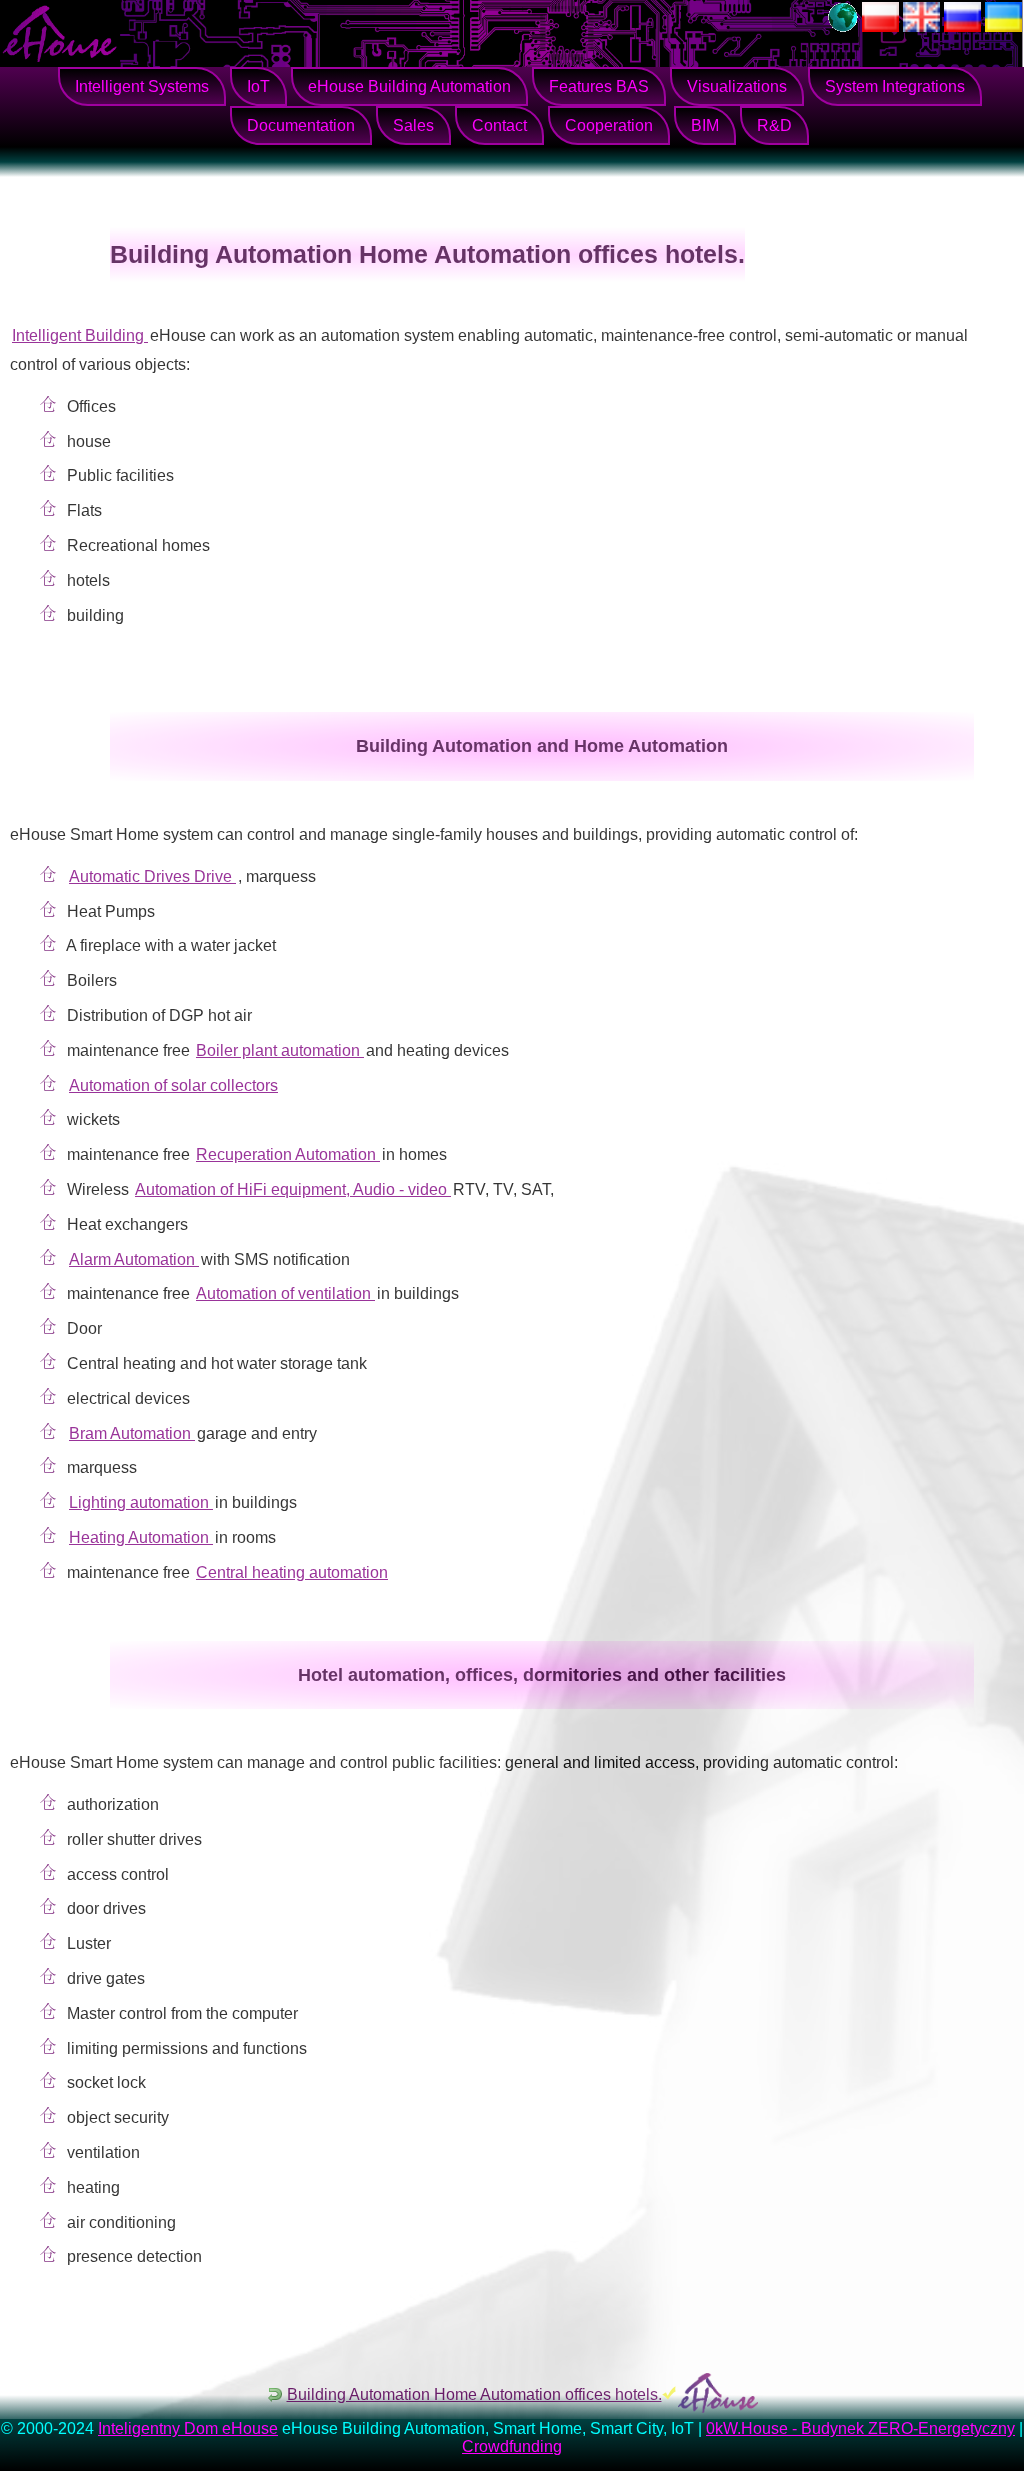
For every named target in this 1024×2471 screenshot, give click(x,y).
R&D (774, 125)
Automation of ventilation (285, 1293)
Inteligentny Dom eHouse (188, 2428)
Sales (413, 125)
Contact (499, 125)
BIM (705, 125)
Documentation (301, 125)
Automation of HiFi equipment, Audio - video (293, 1189)
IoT (258, 86)
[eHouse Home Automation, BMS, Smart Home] (921, 26)
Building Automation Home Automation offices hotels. (474, 2394)
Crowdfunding (512, 2446)
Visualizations (737, 86)
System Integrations (895, 86)
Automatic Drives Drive (152, 876)
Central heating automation (292, 1572)
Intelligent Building (80, 335)
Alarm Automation (134, 1259)
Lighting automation (141, 1502)
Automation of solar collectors (173, 1085)
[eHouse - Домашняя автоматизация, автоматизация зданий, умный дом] (962, 26)
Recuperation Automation (288, 1154)
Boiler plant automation (280, 1050)
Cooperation (609, 125)
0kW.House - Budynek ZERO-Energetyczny (860, 2428)
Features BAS (599, 86)
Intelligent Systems (142, 86)
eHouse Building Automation (409, 86)
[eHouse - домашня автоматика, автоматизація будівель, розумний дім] (1003, 26)
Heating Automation (141, 1537)
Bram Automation (132, 1433)
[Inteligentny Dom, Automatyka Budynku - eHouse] (880, 26)
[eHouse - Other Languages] (843, 26)
